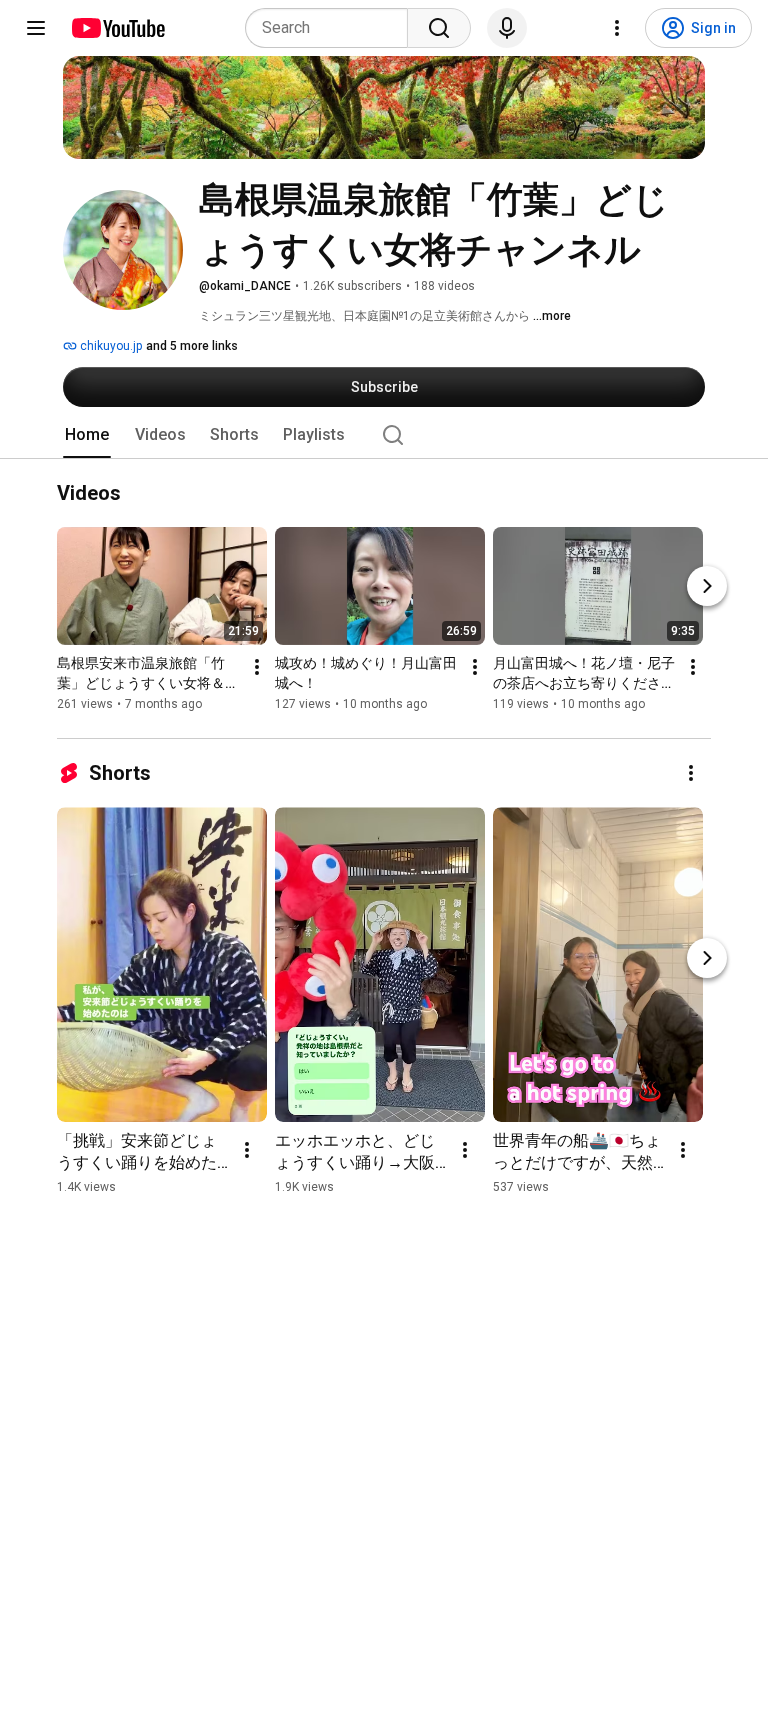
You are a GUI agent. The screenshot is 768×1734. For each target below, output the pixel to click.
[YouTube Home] (117, 28)
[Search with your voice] (507, 28)
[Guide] (36, 28)
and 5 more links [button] (192, 346)
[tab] (87, 435)
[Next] (707, 587)
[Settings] (617, 28)
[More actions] (257, 668)
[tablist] (384, 435)
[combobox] (332, 28)
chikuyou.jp (109, 346)
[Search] (439, 28)
